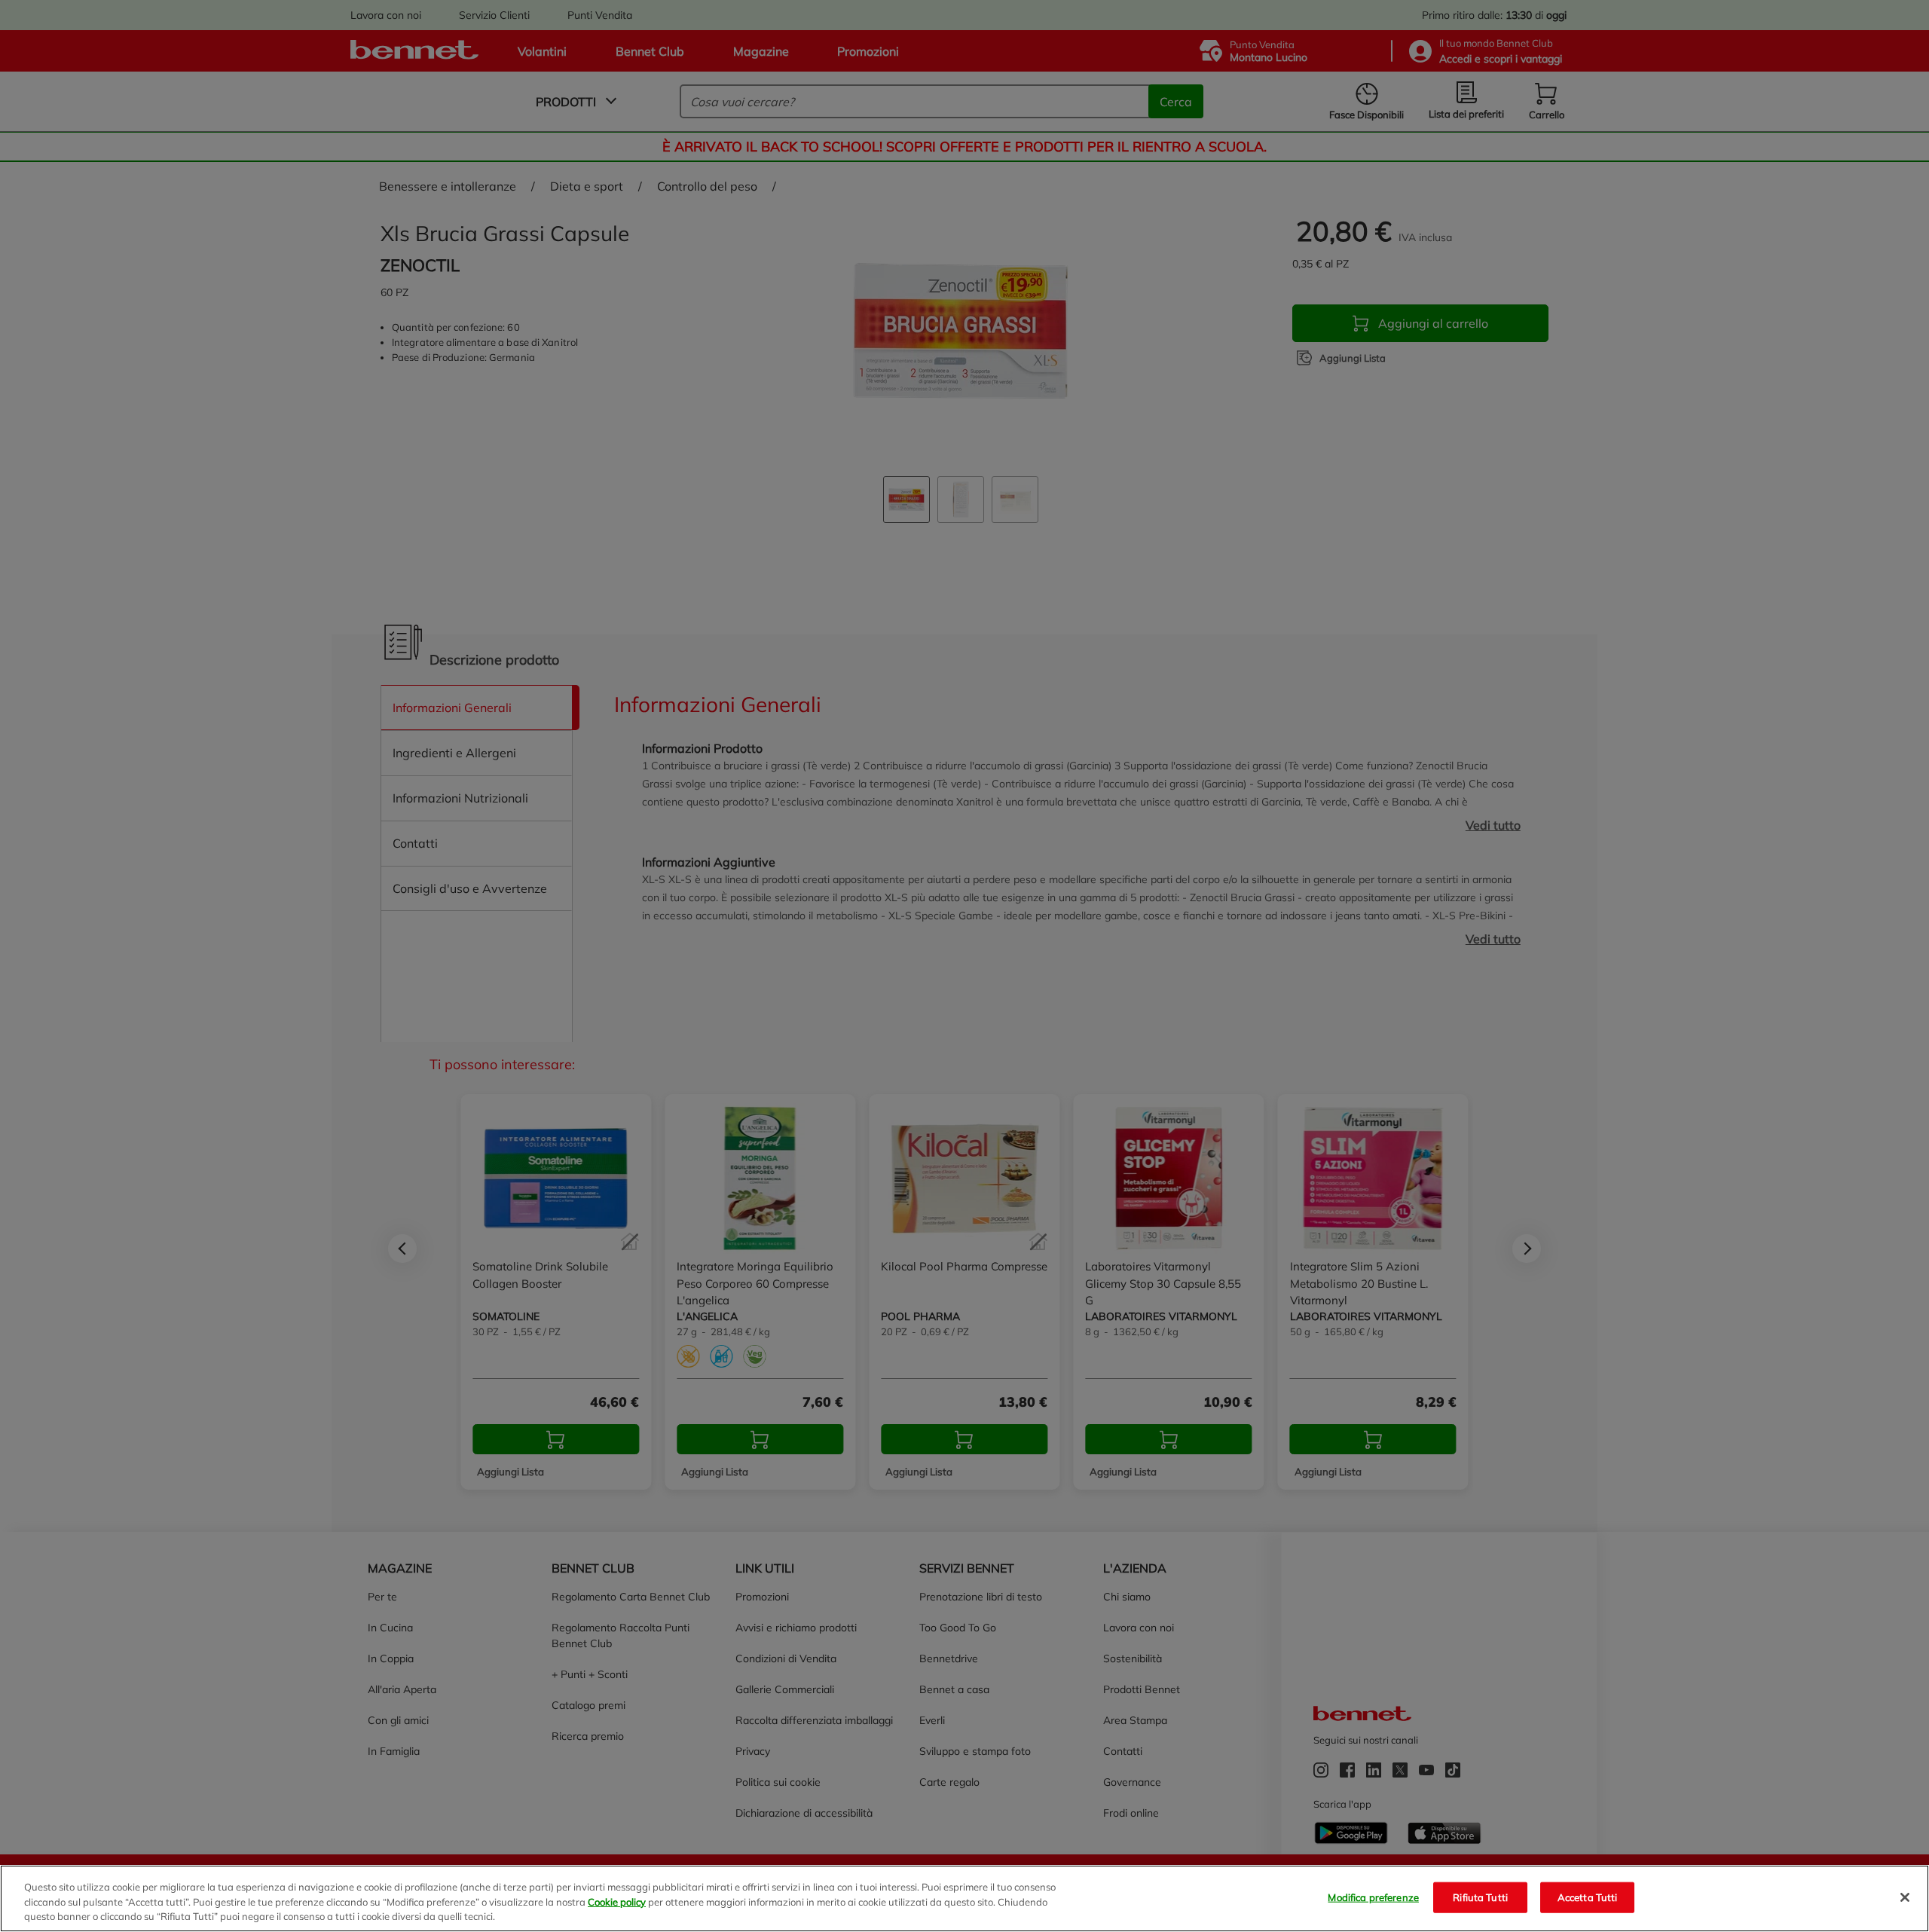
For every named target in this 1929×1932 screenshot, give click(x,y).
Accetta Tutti (1588, 1897)
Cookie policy (617, 1902)
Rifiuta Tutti (1480, 1897)
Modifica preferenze (1373, 1897)
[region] (964, 1898)
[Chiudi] (1905, 1897)
